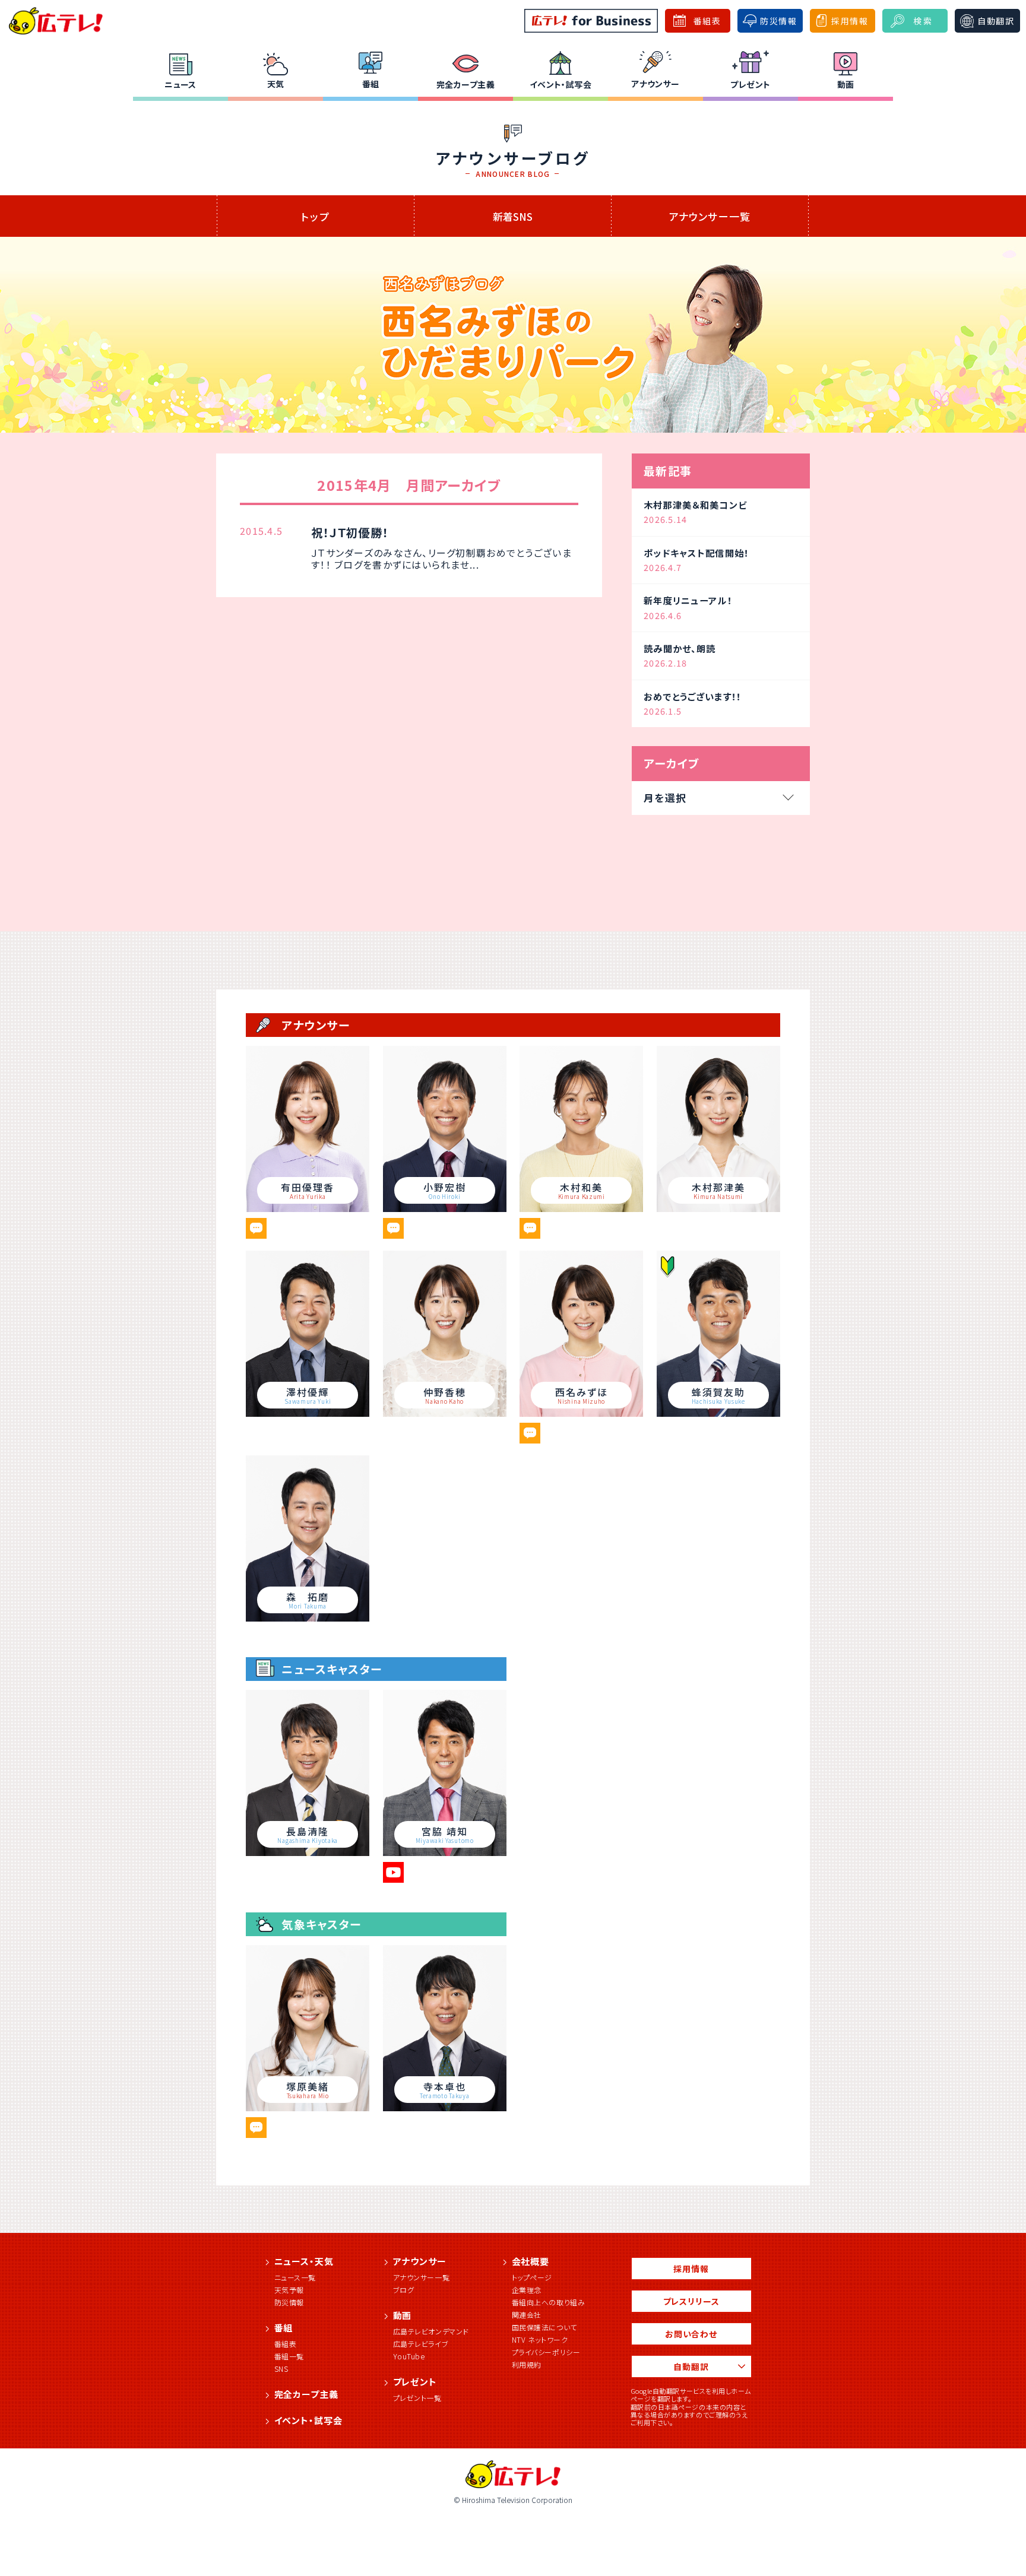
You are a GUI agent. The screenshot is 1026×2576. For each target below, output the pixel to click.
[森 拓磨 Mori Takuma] (308, 1617)
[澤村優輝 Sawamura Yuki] (308, 1413)
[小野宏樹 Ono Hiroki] (445, 1208)
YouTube (409, 2356)
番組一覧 (289, 2356)
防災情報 (289, 2302)
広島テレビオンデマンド (431, 2331)
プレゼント (750, 84)
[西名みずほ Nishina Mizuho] (581, 1413)
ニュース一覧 (295, 2277)
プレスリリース (691, 2301)
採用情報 (691, 2269)
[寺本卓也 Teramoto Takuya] (445, 2107)
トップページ (532, 2277)
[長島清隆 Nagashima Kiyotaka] (308, 1852)
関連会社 (527, 2315)
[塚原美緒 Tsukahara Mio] (308, 2107)
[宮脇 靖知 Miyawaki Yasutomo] (445, 1852)
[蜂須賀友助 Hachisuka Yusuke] (718, 1413)
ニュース (180, 84)
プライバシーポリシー (546, 2352)
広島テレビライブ (421, 2344)
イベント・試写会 (560, 84)
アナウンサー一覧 (710, 216)
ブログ (404, 2290)
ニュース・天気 (304, 2261)
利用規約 (527, 2364)
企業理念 (527, 2290)
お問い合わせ (691, 2334)
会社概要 (531, 2261)
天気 (276, 84)
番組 (371, 84)
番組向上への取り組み (549, 2302)
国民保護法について (544, 2327)
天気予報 (289, 2290)
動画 (846, 84)
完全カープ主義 (465, 84)
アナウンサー (655, 84)
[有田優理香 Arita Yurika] (308, 1208)
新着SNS (513, 216)
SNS (281, 2369)
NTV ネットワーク (540, 2339)
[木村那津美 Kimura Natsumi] (718, 1208)
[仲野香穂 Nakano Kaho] (445, 1413)
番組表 (286, 2344)
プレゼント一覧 (417, 2398)
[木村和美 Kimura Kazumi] (581, 1208)
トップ (315, 216)
